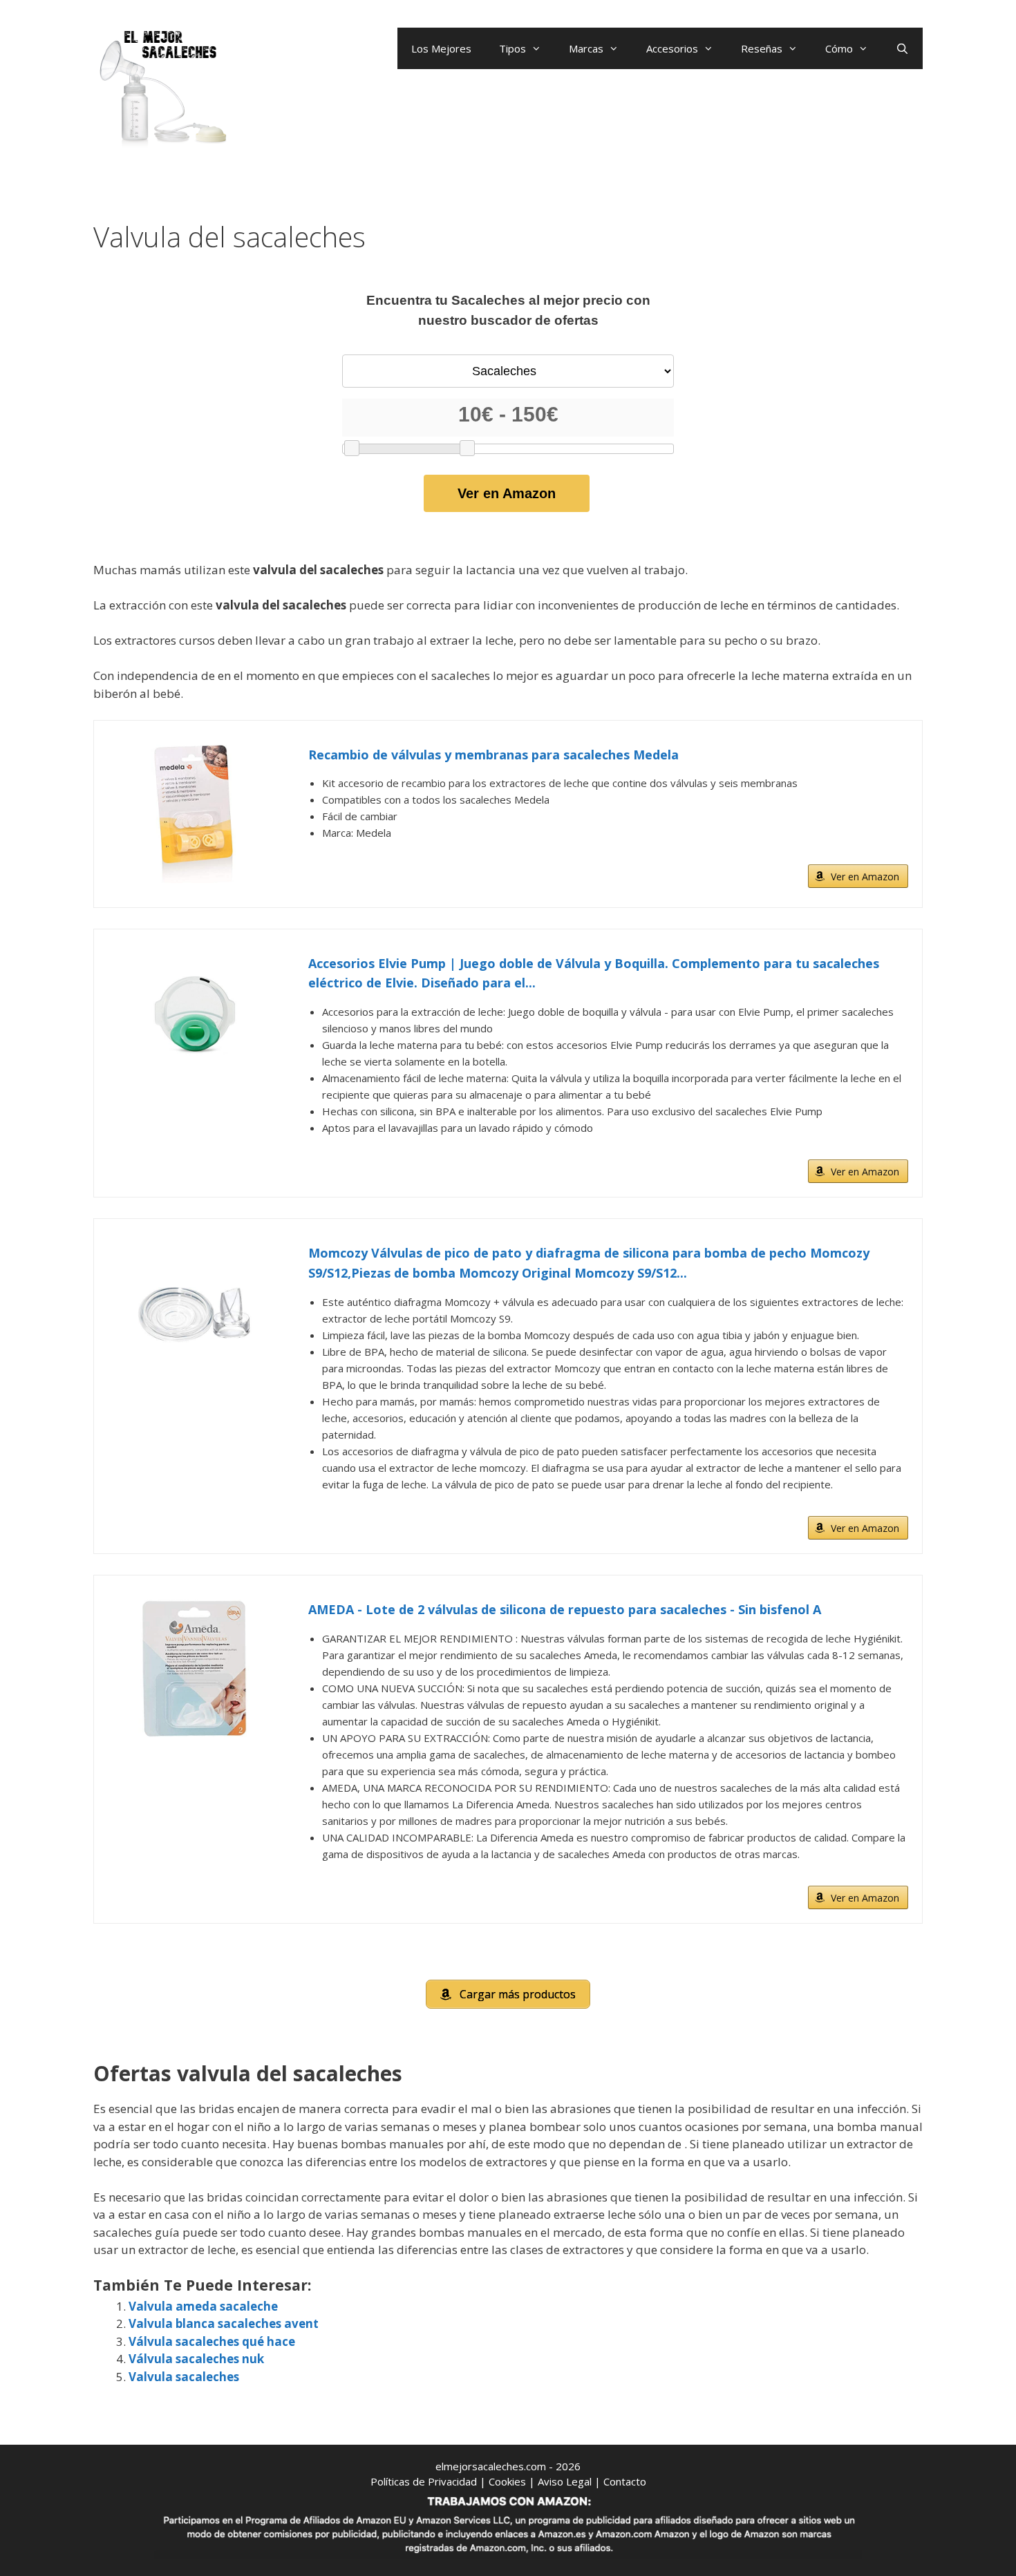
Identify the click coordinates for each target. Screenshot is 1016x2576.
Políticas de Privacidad (424, 2481)
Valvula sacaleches (184, 2377)
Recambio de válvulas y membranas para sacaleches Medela (493, 755)
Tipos (512, 48)
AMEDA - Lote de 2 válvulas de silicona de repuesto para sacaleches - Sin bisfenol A (565, 1609)
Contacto (625, 2481)
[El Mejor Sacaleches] (162, 88)
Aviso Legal (565, 2481)
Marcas (586, 48)
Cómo (839, 48)
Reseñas (762, 48)
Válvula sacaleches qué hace (212, 2341)
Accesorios (672, 48)
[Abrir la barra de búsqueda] (902, 48)
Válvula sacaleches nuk (196, 2359)
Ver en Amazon (507, 493)
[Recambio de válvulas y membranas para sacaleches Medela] (194, 814)
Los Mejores (441, 48)
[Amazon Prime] (889, 854)
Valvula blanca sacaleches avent (224, 2323)
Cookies (507, 2481)
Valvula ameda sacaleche (203, 2306)
